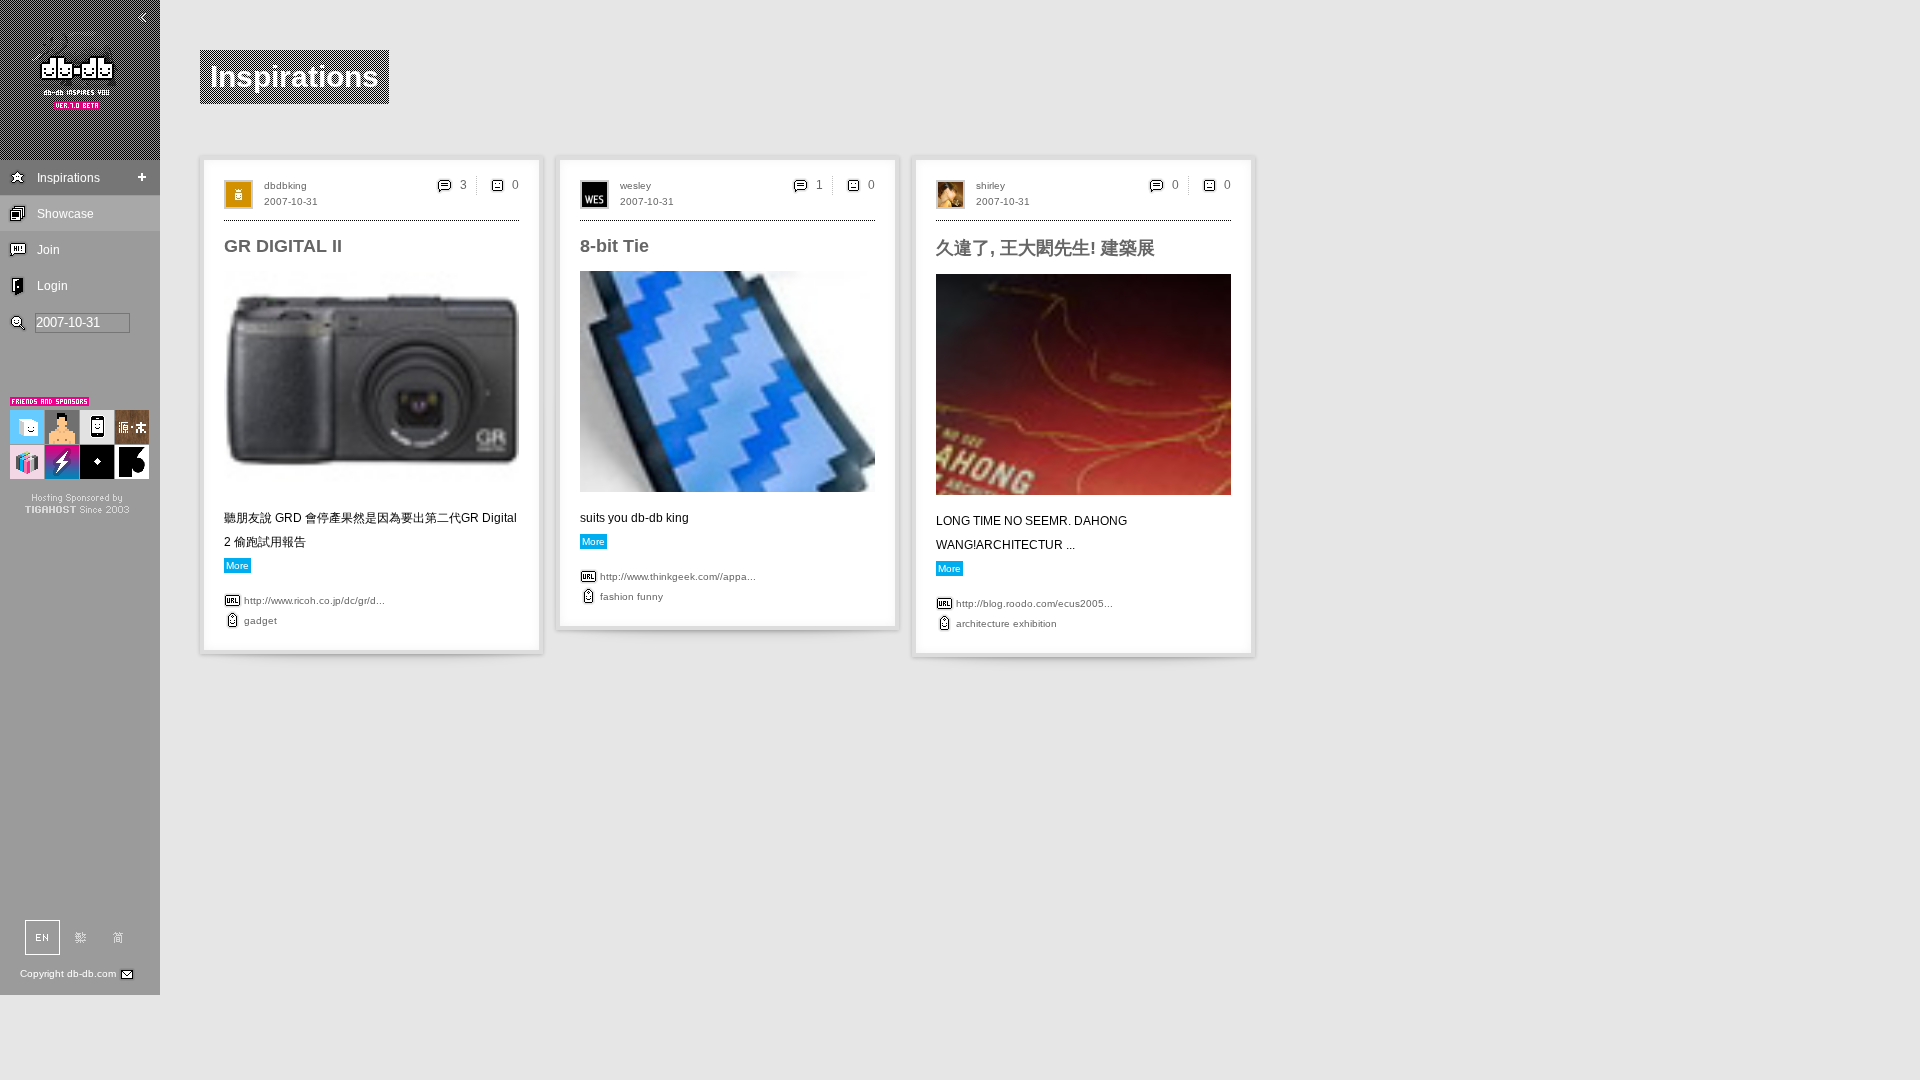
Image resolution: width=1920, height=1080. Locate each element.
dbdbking (285, 185)
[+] (142, 177)
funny (650, 596)
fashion (617, 596)
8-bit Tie (614, 246)
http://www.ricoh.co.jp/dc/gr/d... (314, 600)
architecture (983, 623)
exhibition (1035, 623)
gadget (260, 620)
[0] (497, 185)
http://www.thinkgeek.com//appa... (678, 576)
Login (52, 286)
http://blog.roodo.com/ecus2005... (1034, 603)
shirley (990, 185)
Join (48, 250)
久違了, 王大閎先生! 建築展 (1045, 248)
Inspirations (68, 178)
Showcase (65, 214)
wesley (635, 185)
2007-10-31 (291, 201)
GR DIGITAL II (283, 246)
